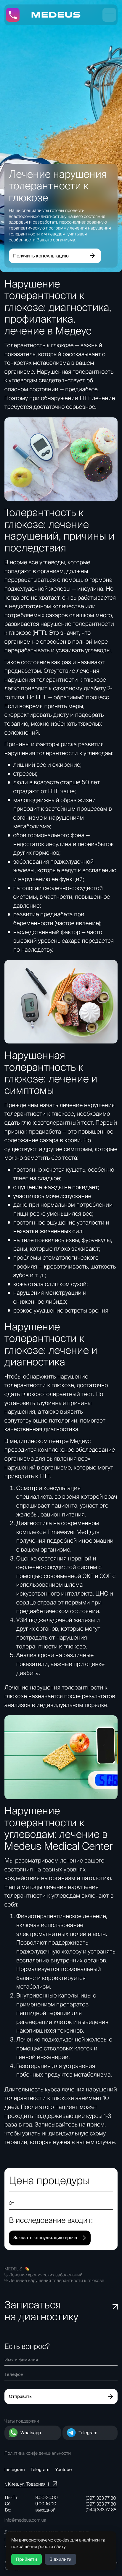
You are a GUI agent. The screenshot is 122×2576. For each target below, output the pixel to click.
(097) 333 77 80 (101, 2498)
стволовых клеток (68, 2048)
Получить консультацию (41, 256)
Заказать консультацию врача (45, 2238)
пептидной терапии (43, 2013)
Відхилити (60, 2559)
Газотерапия (33, 2066)
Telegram (88, 2433)
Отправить (20, 2396)
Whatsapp (31, 2433)
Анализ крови (35, 1655)
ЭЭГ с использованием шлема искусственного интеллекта (66, 1585)
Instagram (15, 2469)
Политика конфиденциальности (38, 2453)
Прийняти (27, 2559)
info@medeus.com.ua (25, 2520)
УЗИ (22, 1620)
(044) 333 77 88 (101, 2510)
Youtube (64, 2469)
